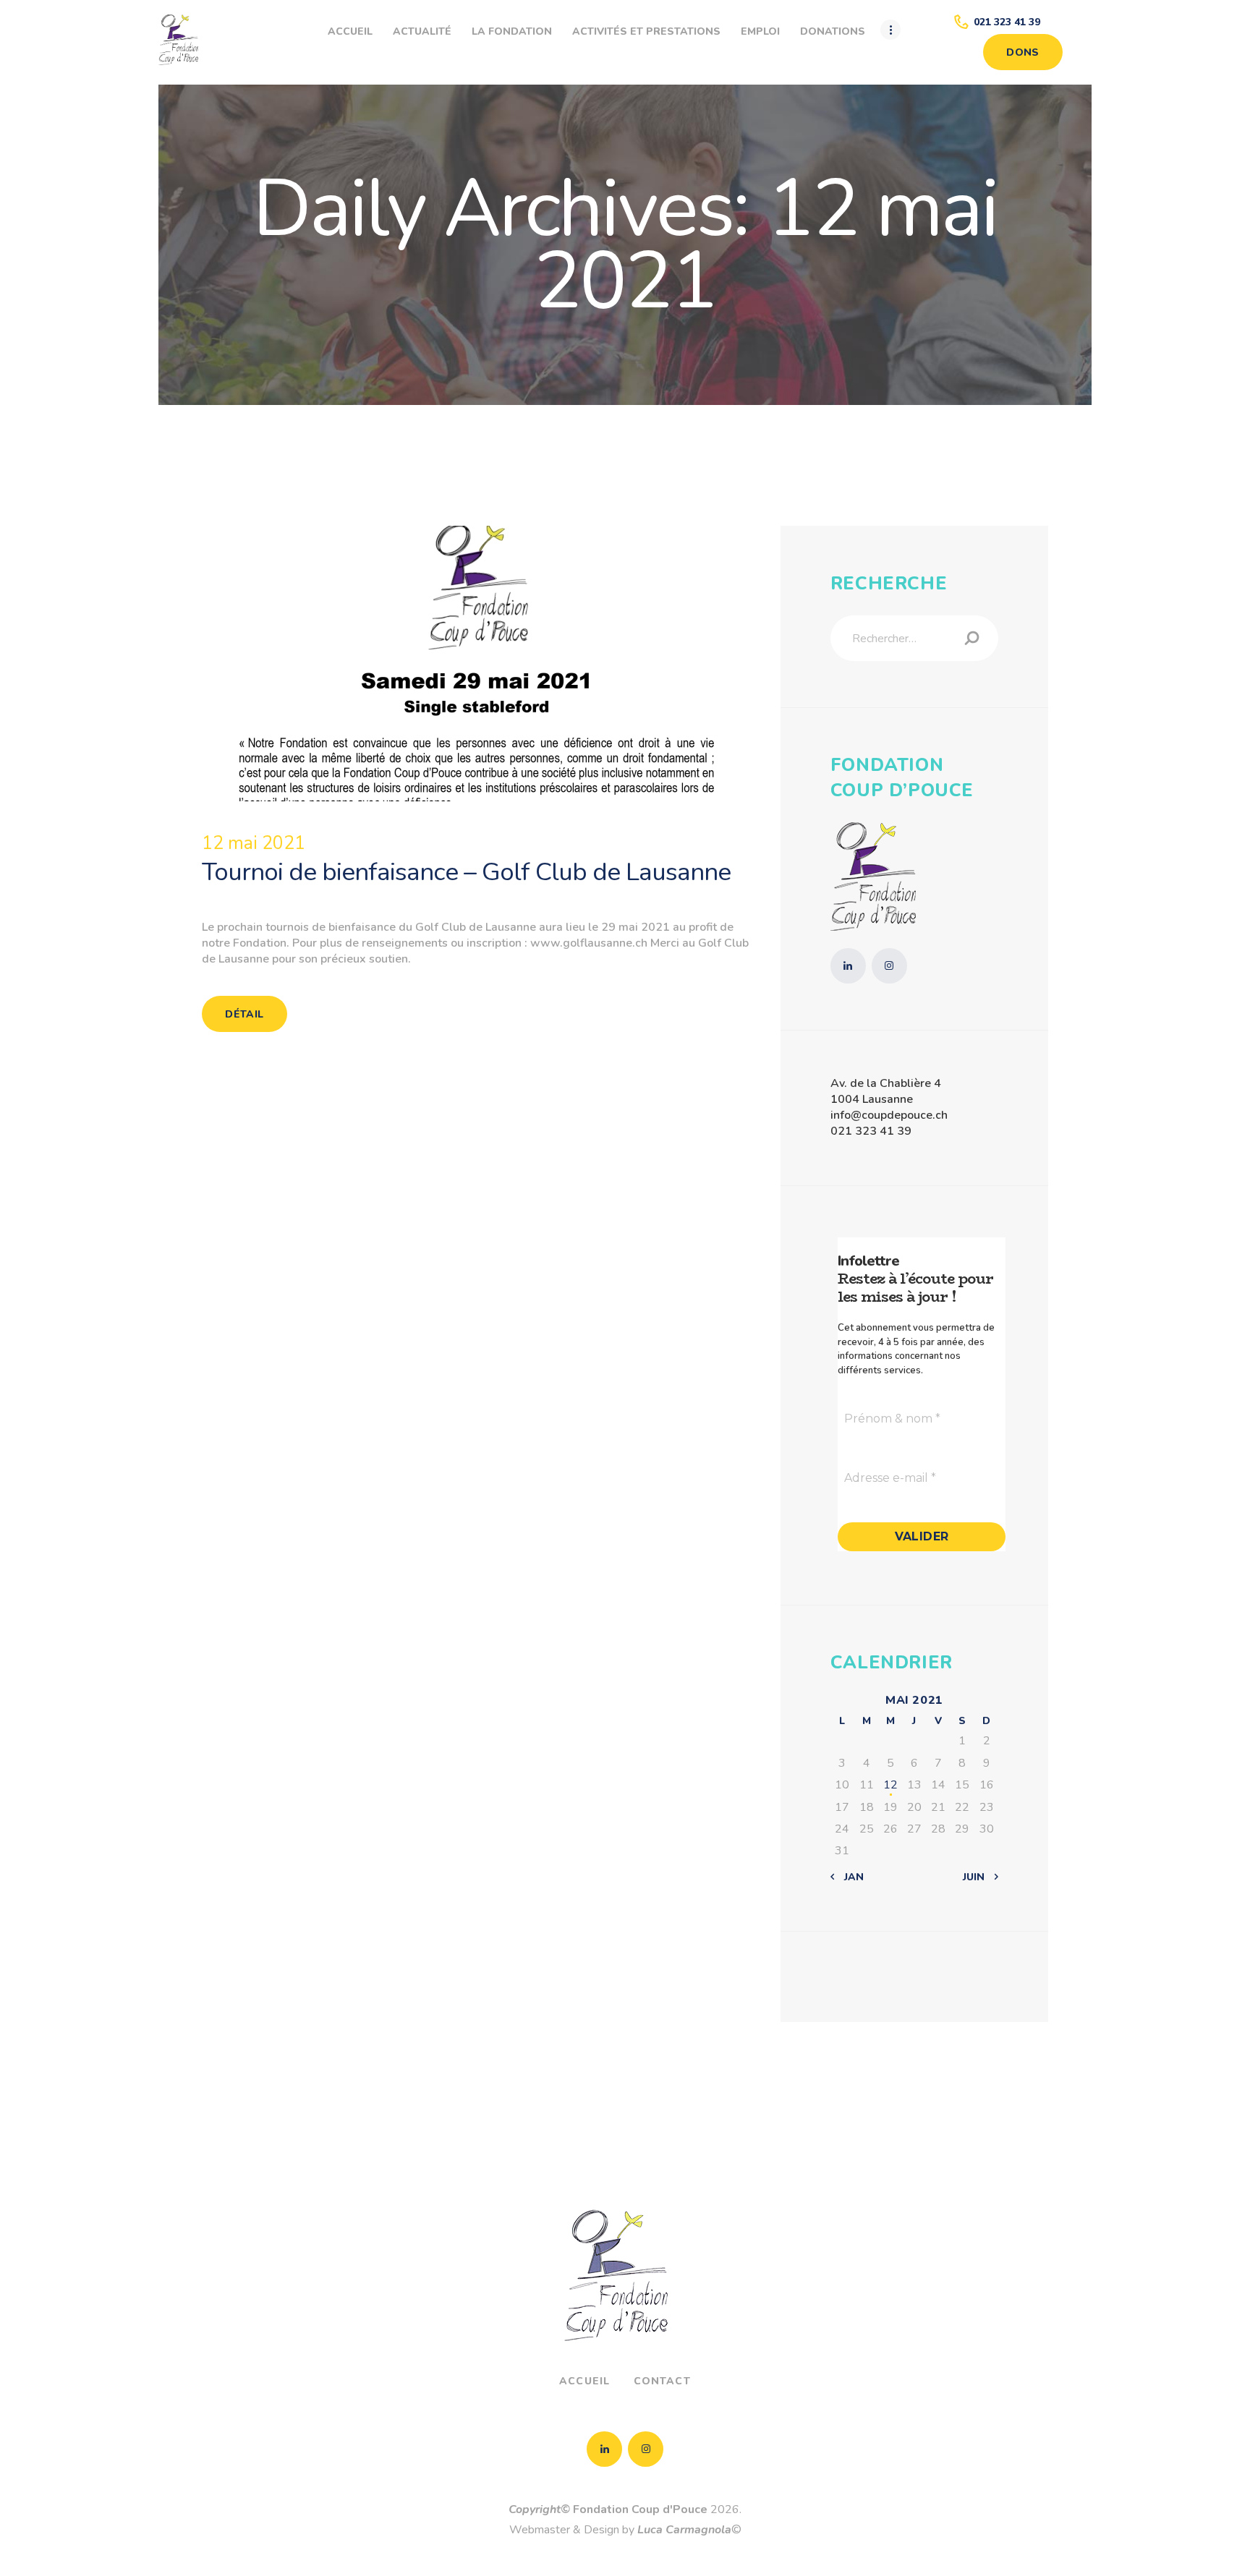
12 (890, 1785)
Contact (662, 2381)
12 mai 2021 (254, 843)
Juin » (978, 1877)
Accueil (584, 2381)
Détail (244, 1014)
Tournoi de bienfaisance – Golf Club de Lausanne (466, 872)
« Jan (850, 1877)
